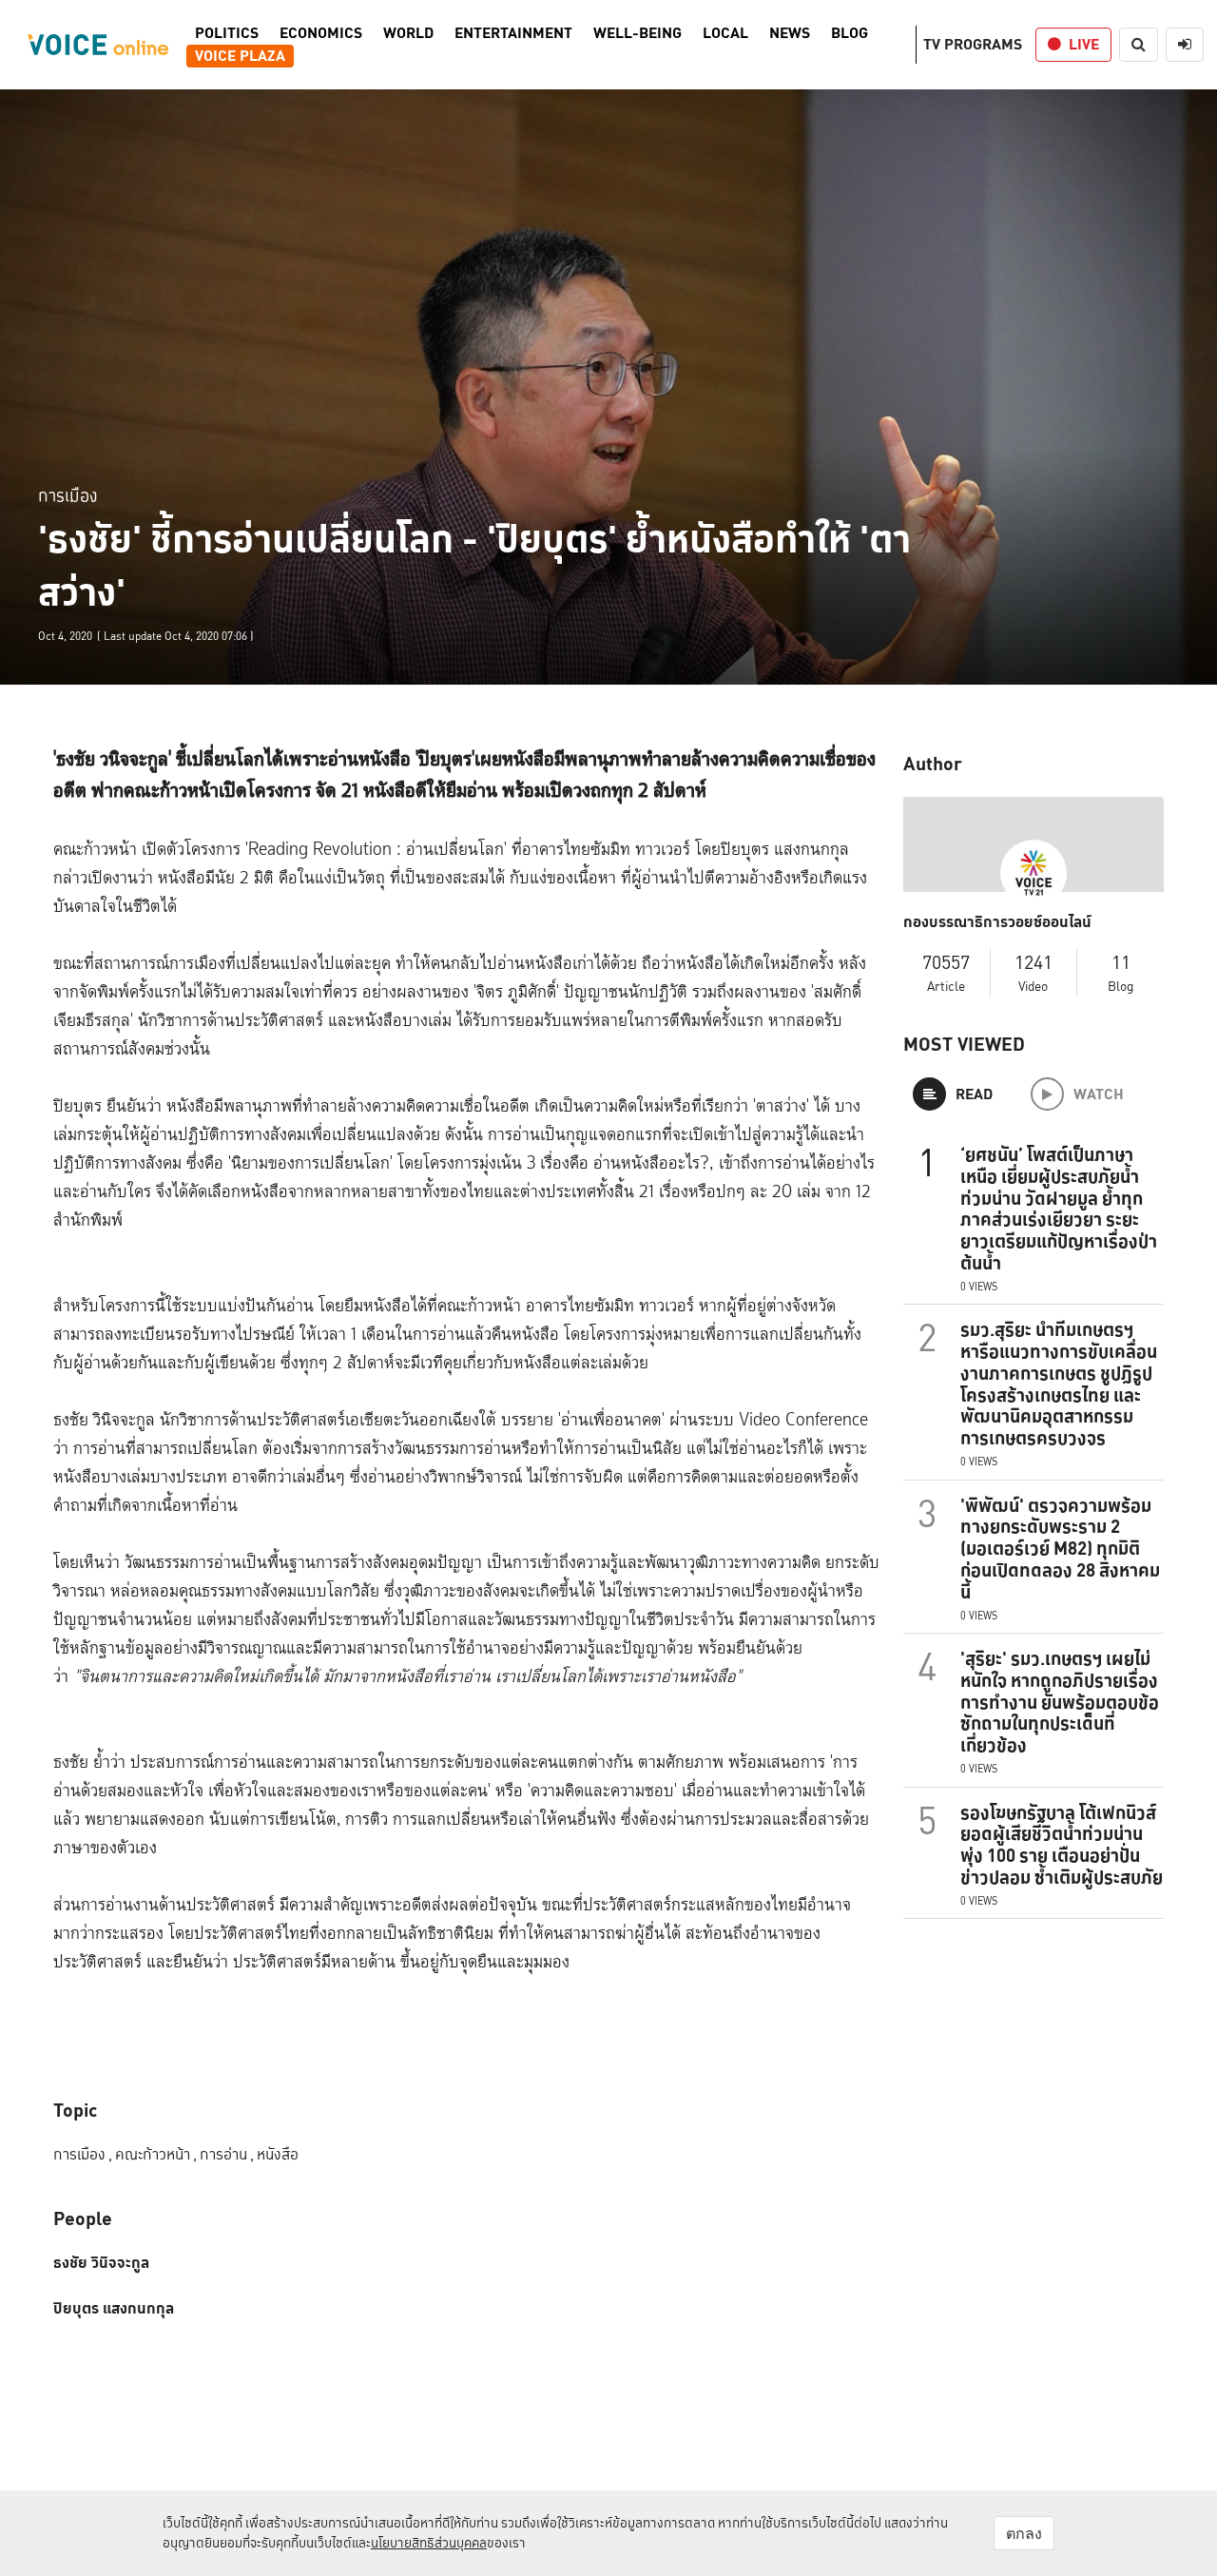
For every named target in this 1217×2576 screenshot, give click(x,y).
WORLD (408, 33)
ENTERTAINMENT (513, 33)
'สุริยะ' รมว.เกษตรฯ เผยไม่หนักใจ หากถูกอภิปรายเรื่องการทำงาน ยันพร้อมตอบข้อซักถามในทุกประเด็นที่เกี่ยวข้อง (1060, 1702)
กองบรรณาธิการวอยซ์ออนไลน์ (997, 922)
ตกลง (1024, 2533)
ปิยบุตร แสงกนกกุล (114, 2309)
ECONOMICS (321, 33)
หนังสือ (278, 2154)
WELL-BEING (637, 33)
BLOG (850, 33)
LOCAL (725, 33)
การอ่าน (227, 2154)
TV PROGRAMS (973, 44)
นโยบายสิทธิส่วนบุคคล (429, 2543)
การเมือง (68, 495)
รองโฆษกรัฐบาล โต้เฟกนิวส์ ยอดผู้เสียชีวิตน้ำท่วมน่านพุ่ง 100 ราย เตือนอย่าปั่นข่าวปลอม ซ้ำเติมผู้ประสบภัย (1062, 1845)
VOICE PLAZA (240, 56)
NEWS (790, 33)
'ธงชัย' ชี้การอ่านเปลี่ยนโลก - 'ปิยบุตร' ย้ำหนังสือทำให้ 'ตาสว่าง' (474, 566)
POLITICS (227, 33)
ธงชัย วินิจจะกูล (101, 2263)
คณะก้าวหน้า (156, 2154)
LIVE (1084, 44)
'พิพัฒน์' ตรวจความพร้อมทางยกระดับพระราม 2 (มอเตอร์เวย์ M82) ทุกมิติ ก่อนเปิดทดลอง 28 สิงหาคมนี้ (1060, 1549)
